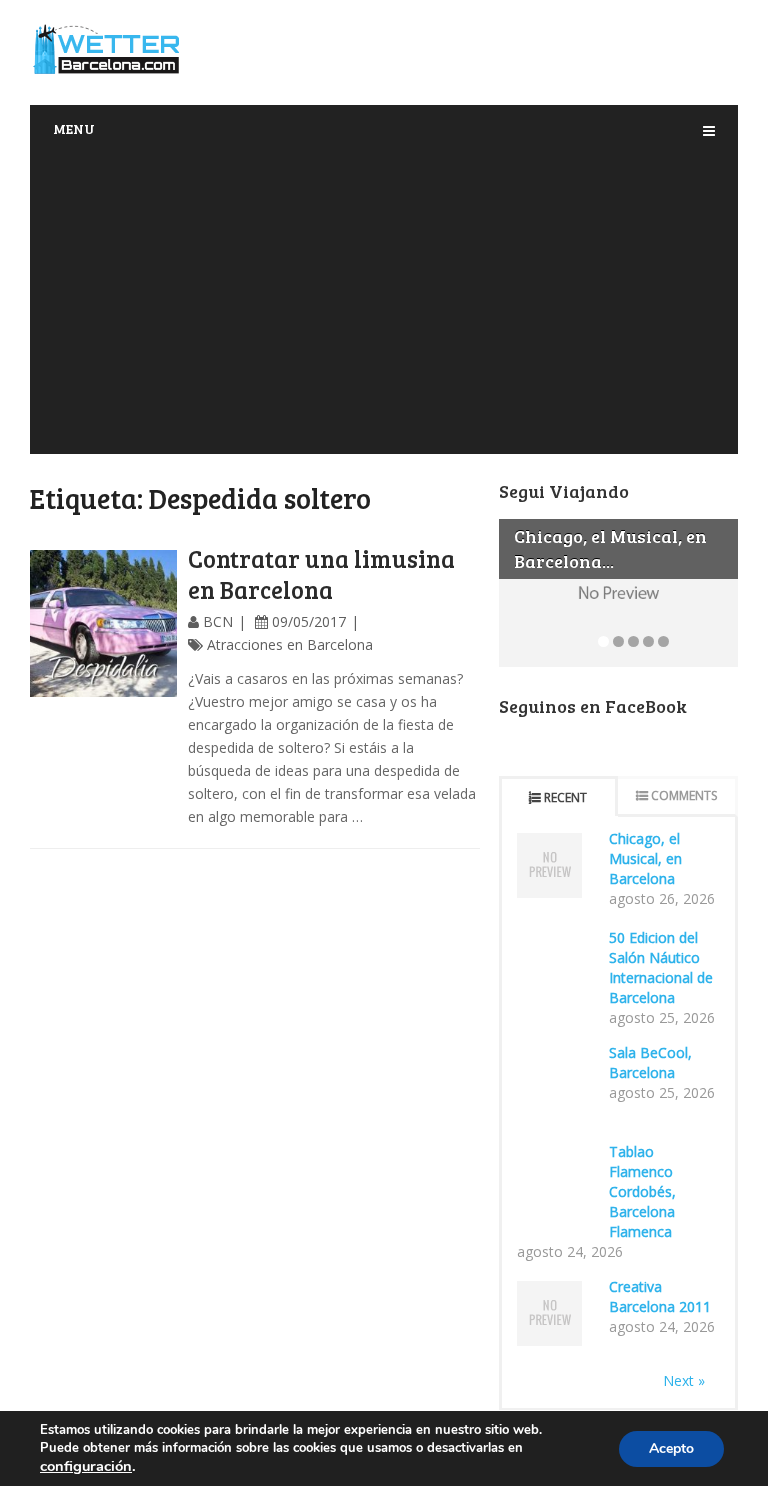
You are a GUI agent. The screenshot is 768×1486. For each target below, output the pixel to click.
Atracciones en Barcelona (290, 644)
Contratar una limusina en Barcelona (321, 574)
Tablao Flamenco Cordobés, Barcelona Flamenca (642, 1191)
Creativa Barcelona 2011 (660, 1296)
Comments (684, 795)
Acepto (671, 1448)
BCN (218, 621)
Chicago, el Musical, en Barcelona (645, 858)
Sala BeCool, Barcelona (650, 1062)
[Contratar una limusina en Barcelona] (103, 623)
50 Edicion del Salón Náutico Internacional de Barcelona (661, 967)
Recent (565, 797)
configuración (86, 1466)
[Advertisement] (384, 304)
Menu (74, 128)
